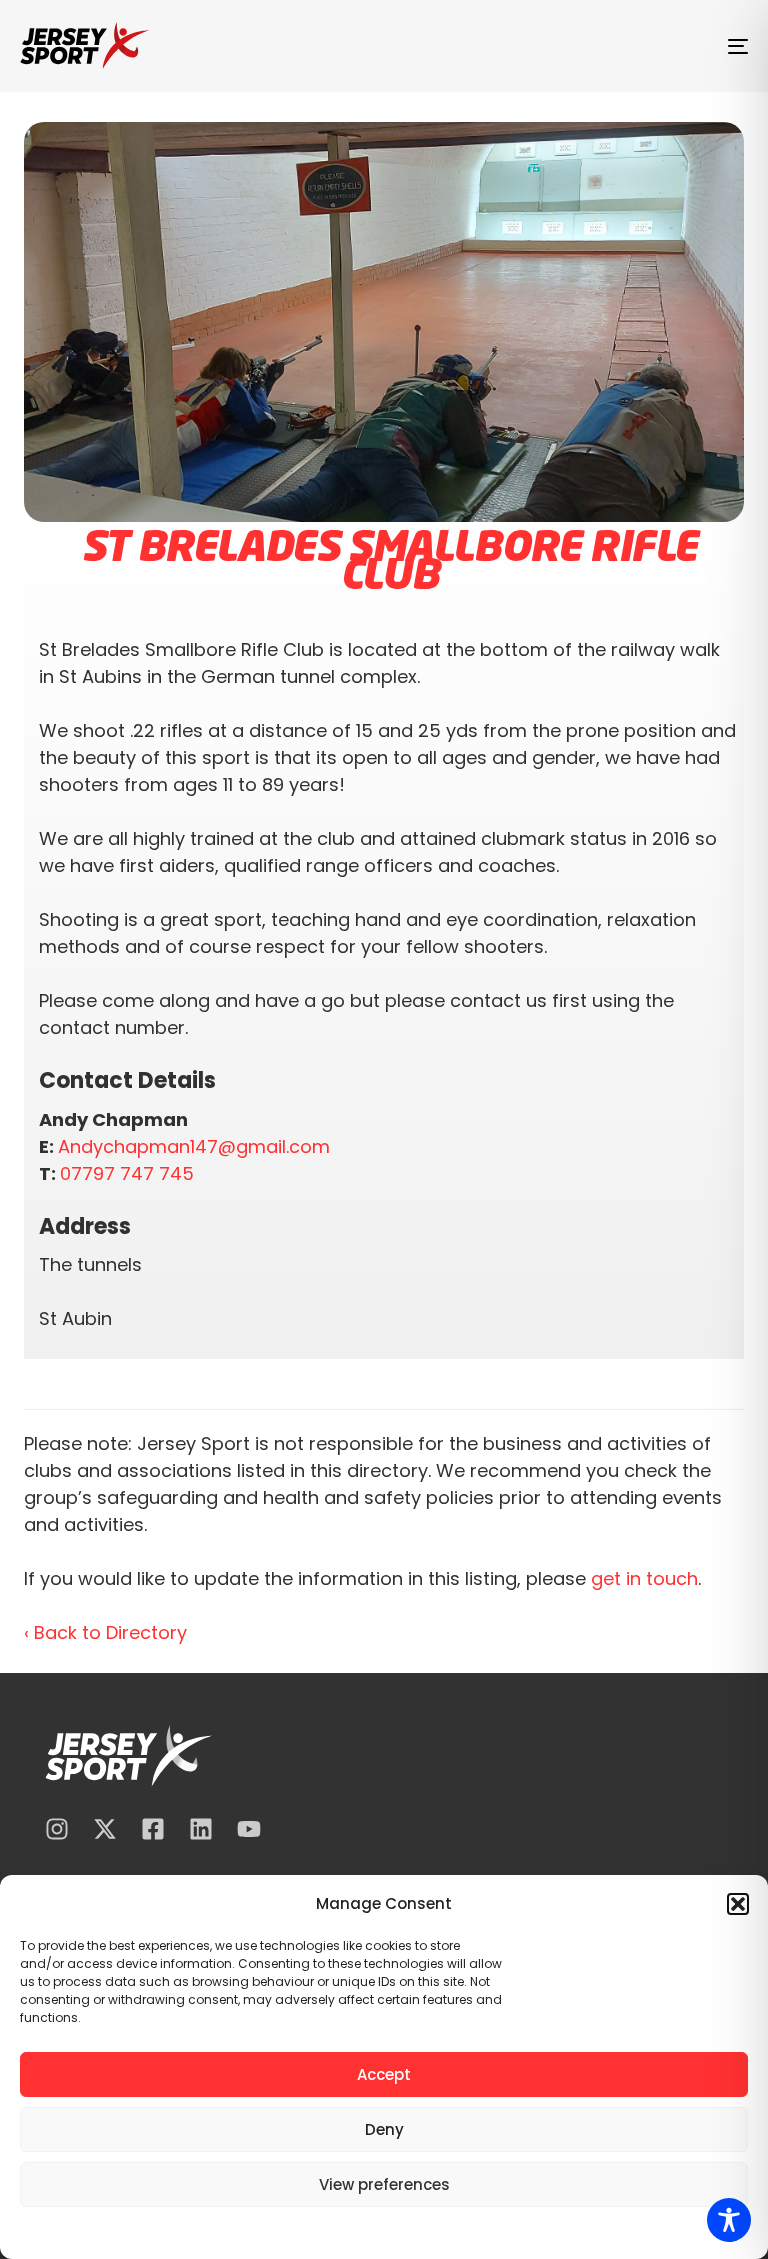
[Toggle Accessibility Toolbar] (729, 2220)
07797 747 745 (127, 1173)
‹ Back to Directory (105, 1632)
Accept (384, 2074)
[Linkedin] (201, 1829)
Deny (384, 2129)
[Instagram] (57, 1829)
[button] (738, 1904)
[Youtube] (249, 1829)
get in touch (644, 1578)
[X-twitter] (105, 1829)
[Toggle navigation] (626, 46)
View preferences (384, 2184)
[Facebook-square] (153, 1829)
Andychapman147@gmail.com (194, 1146)
